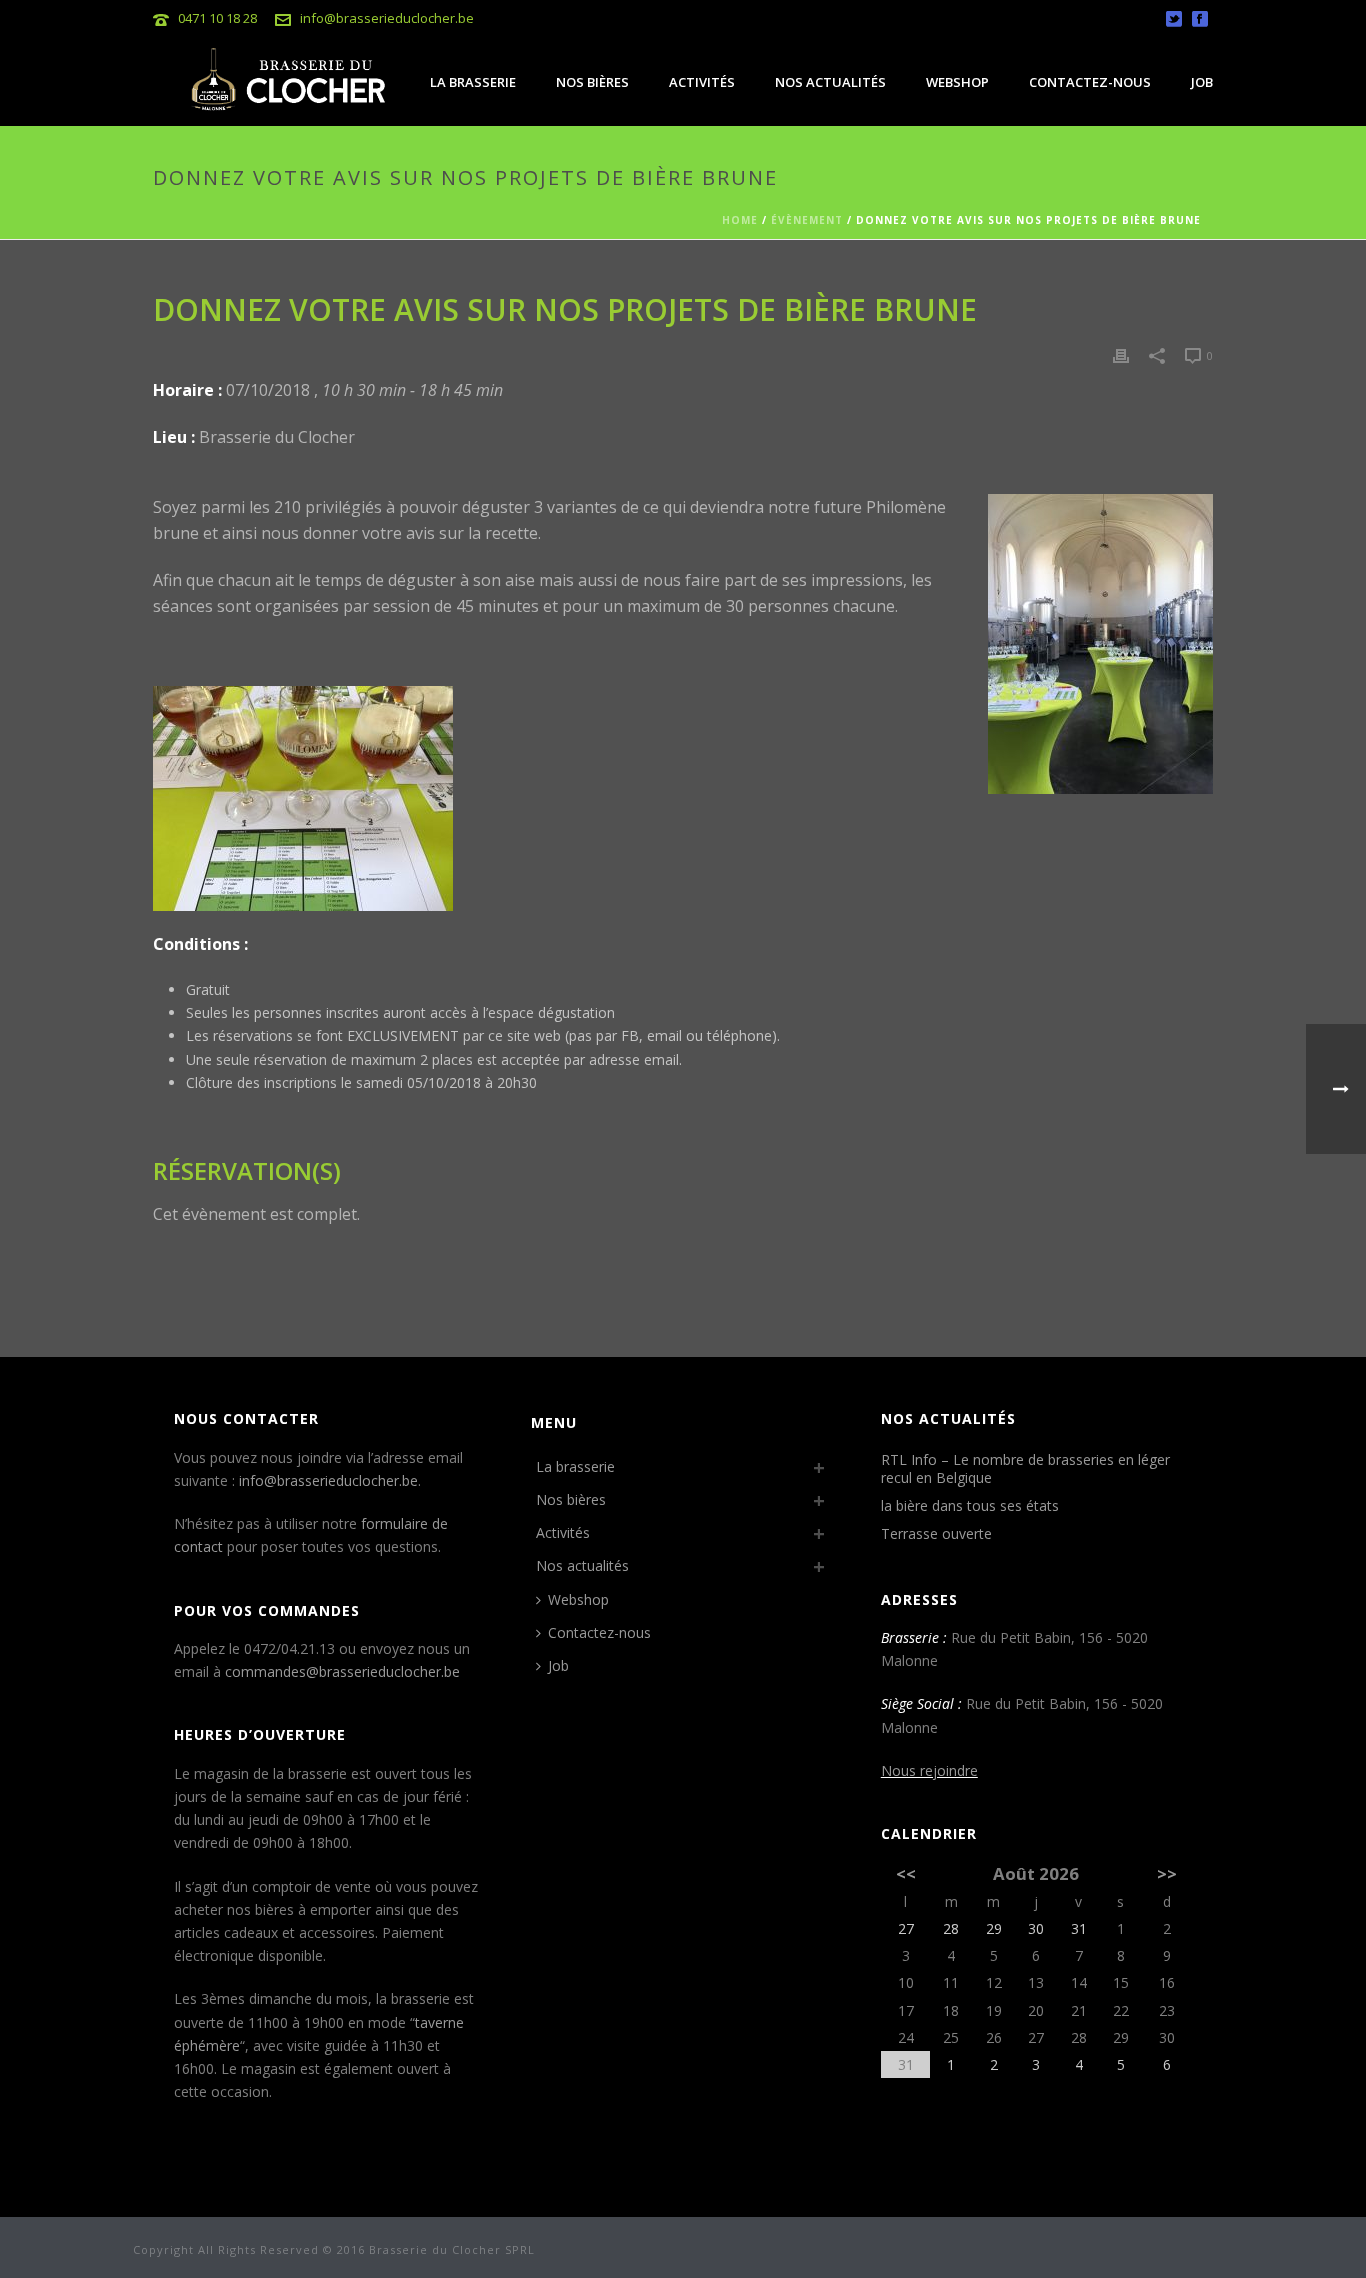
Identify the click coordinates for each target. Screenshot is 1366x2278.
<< (906, 1873)
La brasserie (473, 82)
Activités (702, 82)
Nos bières (592, 82)
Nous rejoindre (929, 1770)
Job (1202, 82)
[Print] (1121, 354)
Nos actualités (830, 82)
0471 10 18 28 (217, 18)
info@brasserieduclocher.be (387, 18)
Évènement (807, 220)
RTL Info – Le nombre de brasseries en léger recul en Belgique (1025, 1469)
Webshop (957, 82)
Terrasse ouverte (936, 1534)
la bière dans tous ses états (970, 1506)
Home (740, 220)
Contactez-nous (1090, 82)
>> (1167, 1873)
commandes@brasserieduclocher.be (342, 1671)
